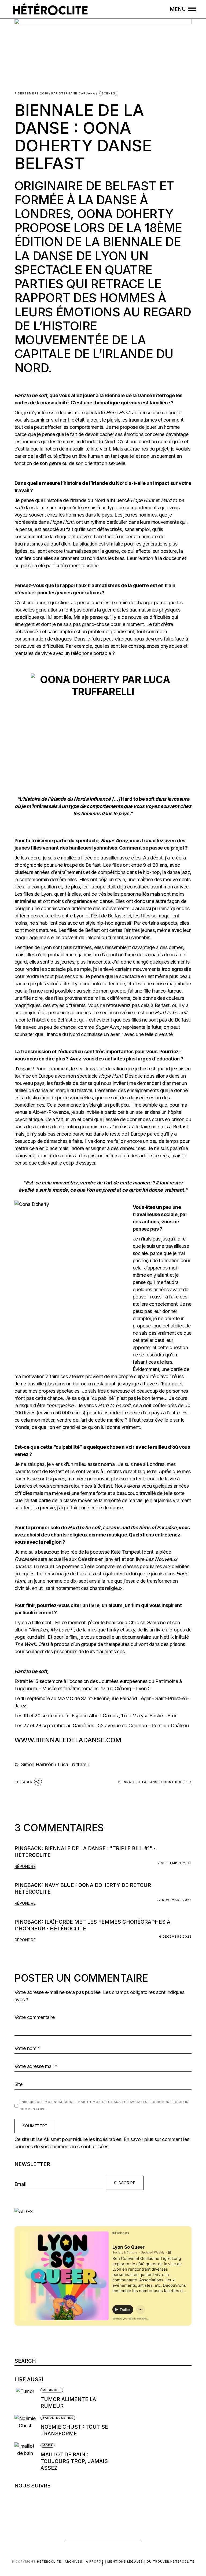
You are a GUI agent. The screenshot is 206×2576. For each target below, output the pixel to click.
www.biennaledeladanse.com (68, 1740)
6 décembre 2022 (175, 1937)
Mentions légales (125, 2562)
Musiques (52, 2390)
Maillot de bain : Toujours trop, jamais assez (74, 2461)
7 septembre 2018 (32, 94)
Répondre (25, 1866)
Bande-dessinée (58, 2418)
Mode (47, 2445)
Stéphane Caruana (73, 94)
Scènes (108, 93)
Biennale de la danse (139, 1782)
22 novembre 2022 (174, 1900)
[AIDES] (103, 2211)
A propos (95, 2562)
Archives (73, 2562)
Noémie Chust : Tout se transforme (74, 2430)
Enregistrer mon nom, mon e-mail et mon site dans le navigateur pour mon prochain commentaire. (104, 2105)
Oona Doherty (178, 1782)
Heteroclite (49, 2562)
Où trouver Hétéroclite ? (148, 2563)
